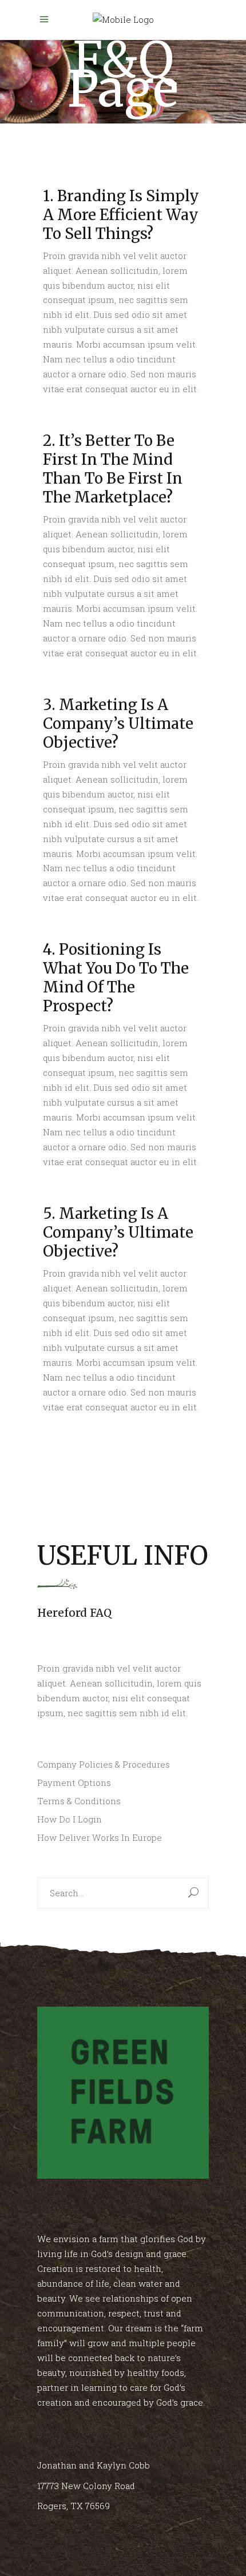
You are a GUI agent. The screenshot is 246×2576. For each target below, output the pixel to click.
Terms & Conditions (79, 1801)
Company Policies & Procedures (104, 1764)
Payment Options (74, 1783)
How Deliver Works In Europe (100, 1837)
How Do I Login (70, 1819)
